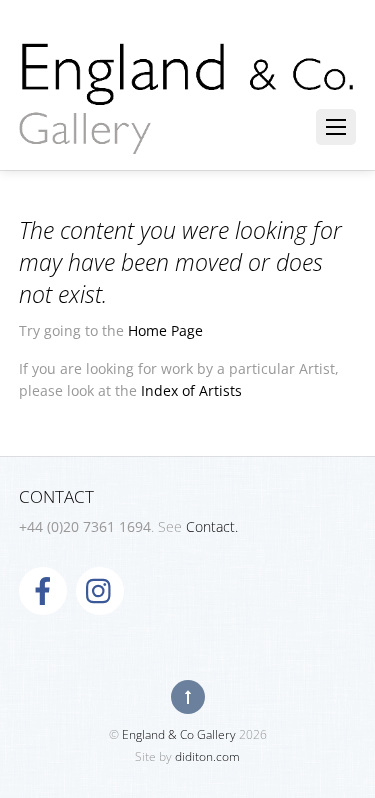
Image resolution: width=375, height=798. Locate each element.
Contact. (212, 526)
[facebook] (43, 589)
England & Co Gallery (179, 734)
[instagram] (100, 589)
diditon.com (207, 756)
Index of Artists (191, 390)
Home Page (165, 330)
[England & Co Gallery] (188, 133)
